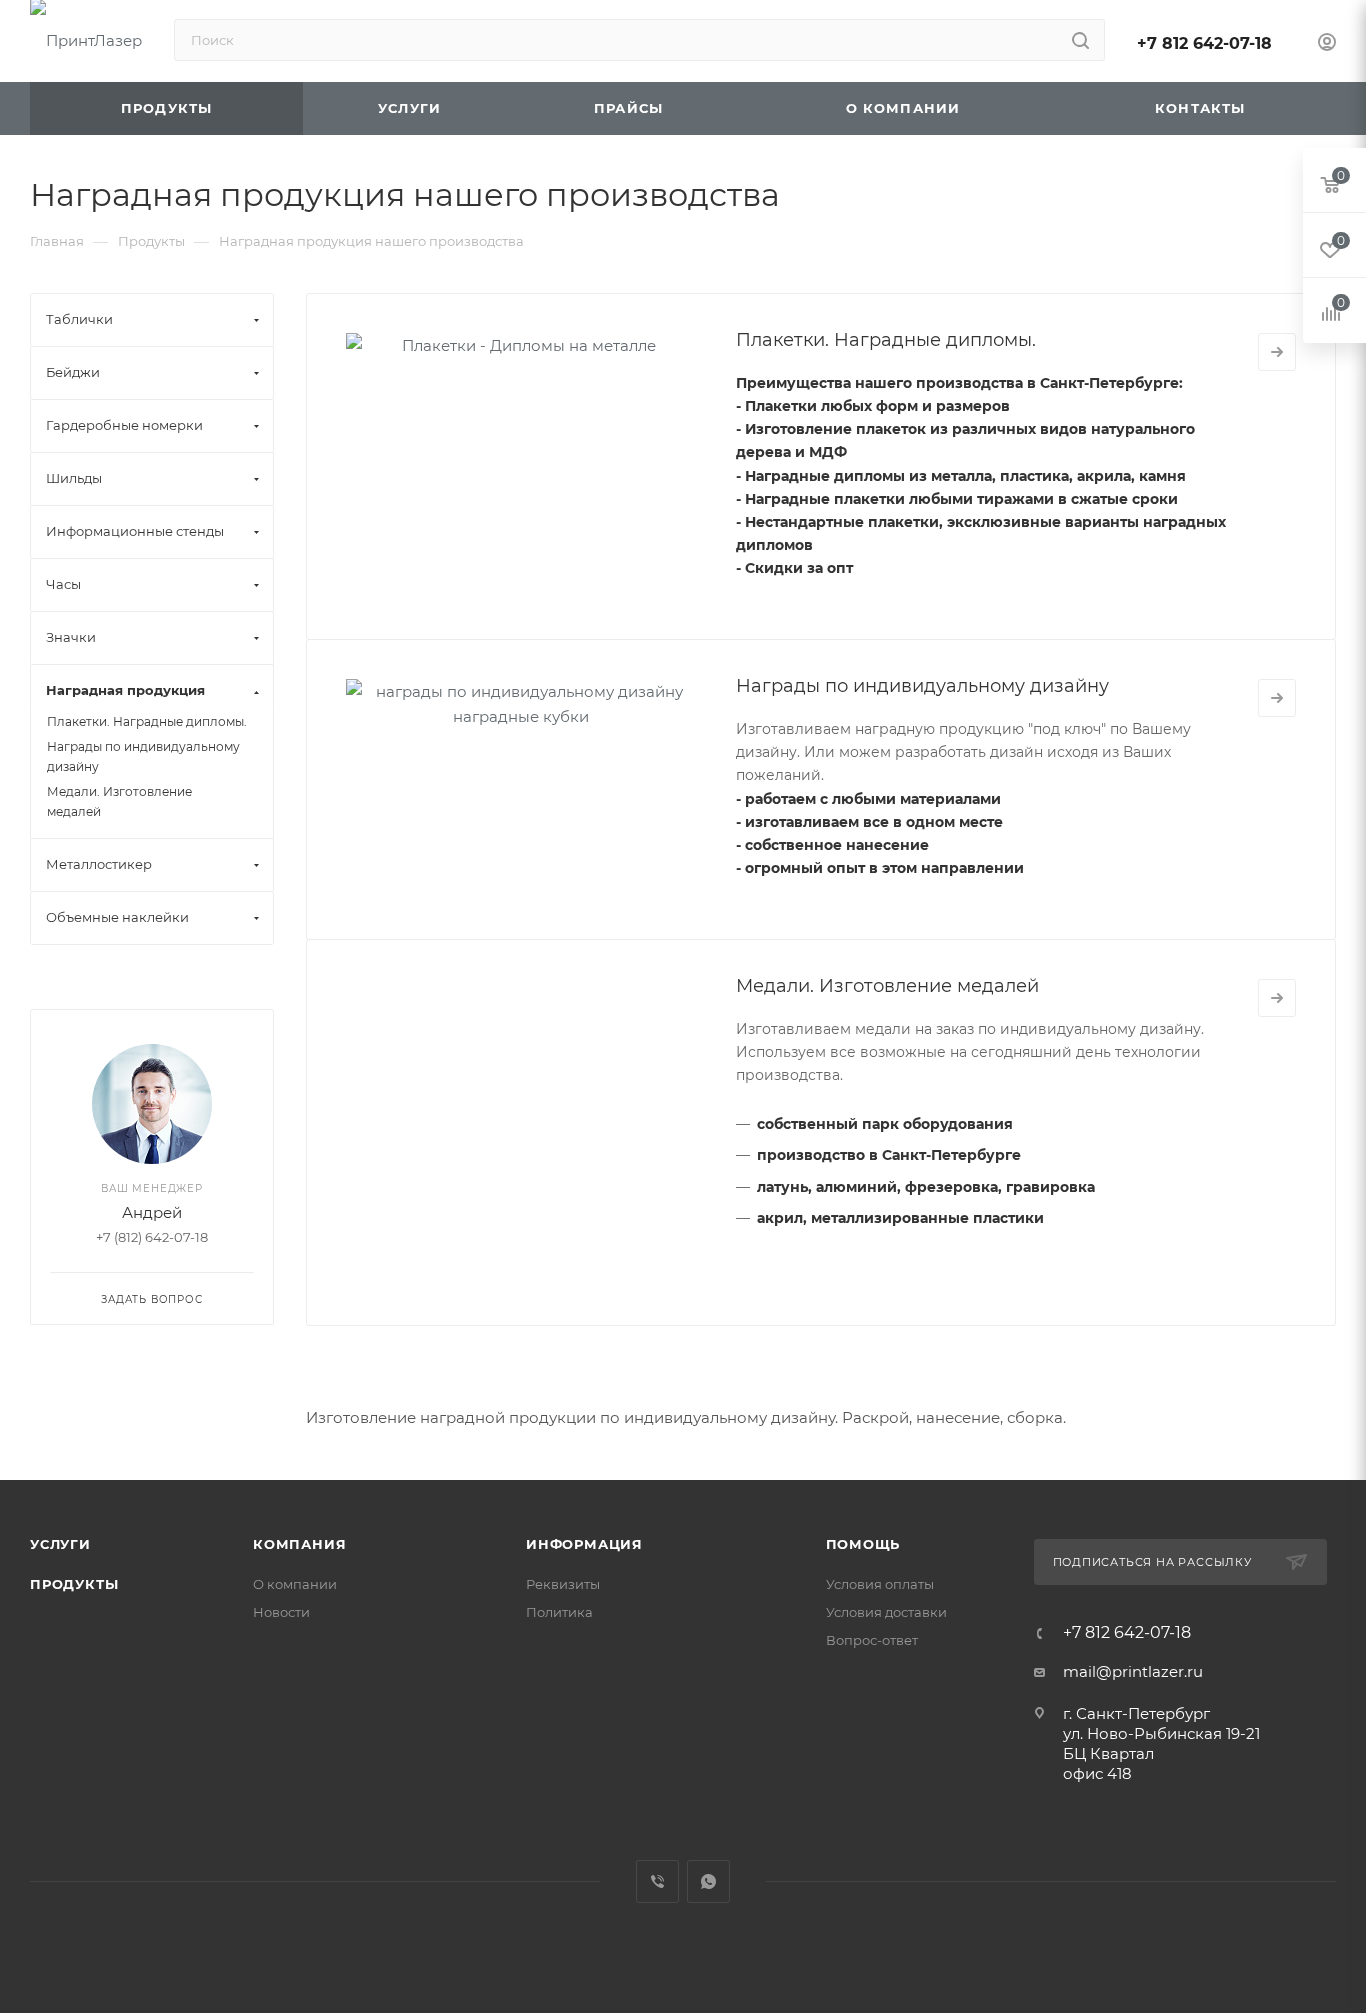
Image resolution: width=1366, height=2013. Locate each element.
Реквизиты (563, 1584)
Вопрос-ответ (872, 1640)
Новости (281, 1612)
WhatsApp (708, 1881)
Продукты (74, 1584)
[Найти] (1080, 40)
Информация (584, 1544)
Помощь (863, 1544)
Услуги (60, 1544)
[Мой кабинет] (1327, 44)
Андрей (152, 1212)
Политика (559, 1612)
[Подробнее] (1277, 352)
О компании (295, 1584)
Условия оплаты (880, 1584)
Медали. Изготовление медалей (887, 986)
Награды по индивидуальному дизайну (922, 686)
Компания (299, 1544)
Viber (657, 1881)
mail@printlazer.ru (1133, 1671)
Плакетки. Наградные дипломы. (886, 340)
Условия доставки (886, 1612)
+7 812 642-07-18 (1204, 43)
